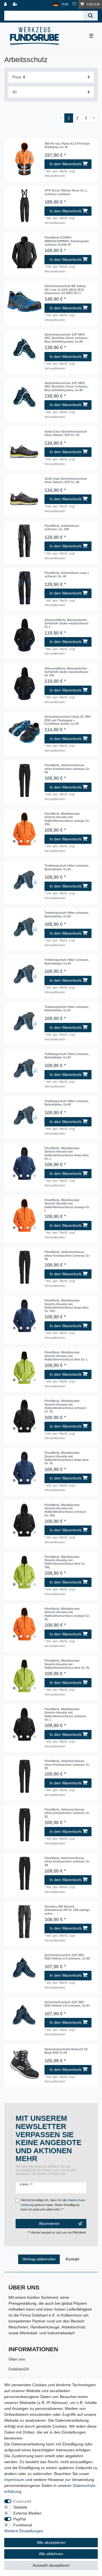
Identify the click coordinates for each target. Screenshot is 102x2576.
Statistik (20, 2507)
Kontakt (73, 2259)
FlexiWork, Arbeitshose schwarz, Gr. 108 (62, 527)
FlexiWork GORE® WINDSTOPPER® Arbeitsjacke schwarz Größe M (67, 241)
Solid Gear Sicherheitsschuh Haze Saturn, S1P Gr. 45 (66, 433)
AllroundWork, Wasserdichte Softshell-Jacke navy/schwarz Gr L (67, 623)
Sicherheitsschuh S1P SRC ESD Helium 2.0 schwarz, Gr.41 (67, 2004)
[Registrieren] (16, 4)
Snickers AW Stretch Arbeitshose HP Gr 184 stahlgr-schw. (68, 1910)
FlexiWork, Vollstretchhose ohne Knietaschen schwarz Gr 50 (67, 1764)
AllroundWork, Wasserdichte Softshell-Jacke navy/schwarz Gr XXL (67, 672)
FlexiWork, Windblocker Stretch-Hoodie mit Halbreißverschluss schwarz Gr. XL (65, 1406)
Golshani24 (19, 2369)
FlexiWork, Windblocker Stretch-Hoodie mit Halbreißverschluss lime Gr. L (66, 1356)
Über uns (17, 2359)
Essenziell (22, 2501)
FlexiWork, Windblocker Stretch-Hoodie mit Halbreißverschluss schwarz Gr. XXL (65, 1510)
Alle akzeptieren (51, 2542)
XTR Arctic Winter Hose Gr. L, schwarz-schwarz (66, 192)
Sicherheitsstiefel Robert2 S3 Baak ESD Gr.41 (66, 2051)
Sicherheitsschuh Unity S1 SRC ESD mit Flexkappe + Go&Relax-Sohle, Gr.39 (68, 720)
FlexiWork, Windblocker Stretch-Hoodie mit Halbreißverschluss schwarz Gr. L (65, 1714)
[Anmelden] (6, 4)
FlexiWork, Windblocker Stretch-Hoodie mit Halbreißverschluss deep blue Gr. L (67, 1153)
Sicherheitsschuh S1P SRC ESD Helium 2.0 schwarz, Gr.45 (67, 1957)
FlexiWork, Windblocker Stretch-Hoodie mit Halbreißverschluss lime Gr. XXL (65, 1562)
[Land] (56, 4)
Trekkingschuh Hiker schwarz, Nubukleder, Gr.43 (67, 1056)
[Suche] (91, 16)
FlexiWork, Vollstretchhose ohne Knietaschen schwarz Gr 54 (67, 769)
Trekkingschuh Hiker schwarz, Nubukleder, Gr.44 (67, 961)
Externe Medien (27, 2513)
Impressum (14, 2480)
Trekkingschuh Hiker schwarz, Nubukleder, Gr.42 (67, 867)
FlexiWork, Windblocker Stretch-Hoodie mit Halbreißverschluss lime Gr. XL (67, 1664)
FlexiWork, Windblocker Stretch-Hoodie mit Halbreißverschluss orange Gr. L (67, 1205)
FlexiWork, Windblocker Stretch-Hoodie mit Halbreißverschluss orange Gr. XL (67, 1614)
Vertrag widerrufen (39, 2259)
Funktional (23, 2525)
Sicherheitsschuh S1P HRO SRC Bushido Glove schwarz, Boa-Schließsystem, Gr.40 (66, 387)
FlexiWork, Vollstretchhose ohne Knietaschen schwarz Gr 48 (67, 1861)
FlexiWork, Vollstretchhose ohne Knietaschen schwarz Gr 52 (67, 1813)
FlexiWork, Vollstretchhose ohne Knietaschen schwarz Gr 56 (67, 1255)
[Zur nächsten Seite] (94, 118)
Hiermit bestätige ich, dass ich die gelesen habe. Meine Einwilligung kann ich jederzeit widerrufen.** (53, 2205)
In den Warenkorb (66, 164)
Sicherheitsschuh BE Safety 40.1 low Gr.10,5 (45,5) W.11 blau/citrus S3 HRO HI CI (65, 289)
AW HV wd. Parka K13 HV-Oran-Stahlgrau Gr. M (68, 145)
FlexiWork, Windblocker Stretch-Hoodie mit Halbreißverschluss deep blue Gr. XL (67, 1458)
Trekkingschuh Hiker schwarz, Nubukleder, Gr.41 (67, 1009)
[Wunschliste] (74, 4)
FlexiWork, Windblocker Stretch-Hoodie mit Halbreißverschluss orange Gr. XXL (67, 819)
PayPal (20, 2519)
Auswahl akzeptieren (51, 2565)
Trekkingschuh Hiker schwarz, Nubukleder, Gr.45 (67, 914)
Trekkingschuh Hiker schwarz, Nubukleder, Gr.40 (67, 1103)
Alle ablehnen (51, 2554)
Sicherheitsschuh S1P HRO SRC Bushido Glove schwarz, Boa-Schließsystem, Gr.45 (66, 338)
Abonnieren (49, 2223)
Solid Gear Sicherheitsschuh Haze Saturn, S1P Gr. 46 (66, 480)
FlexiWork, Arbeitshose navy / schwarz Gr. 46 (67, 574)
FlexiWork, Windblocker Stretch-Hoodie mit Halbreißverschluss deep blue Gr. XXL (67, 1306)
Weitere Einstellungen (24, 2531)
